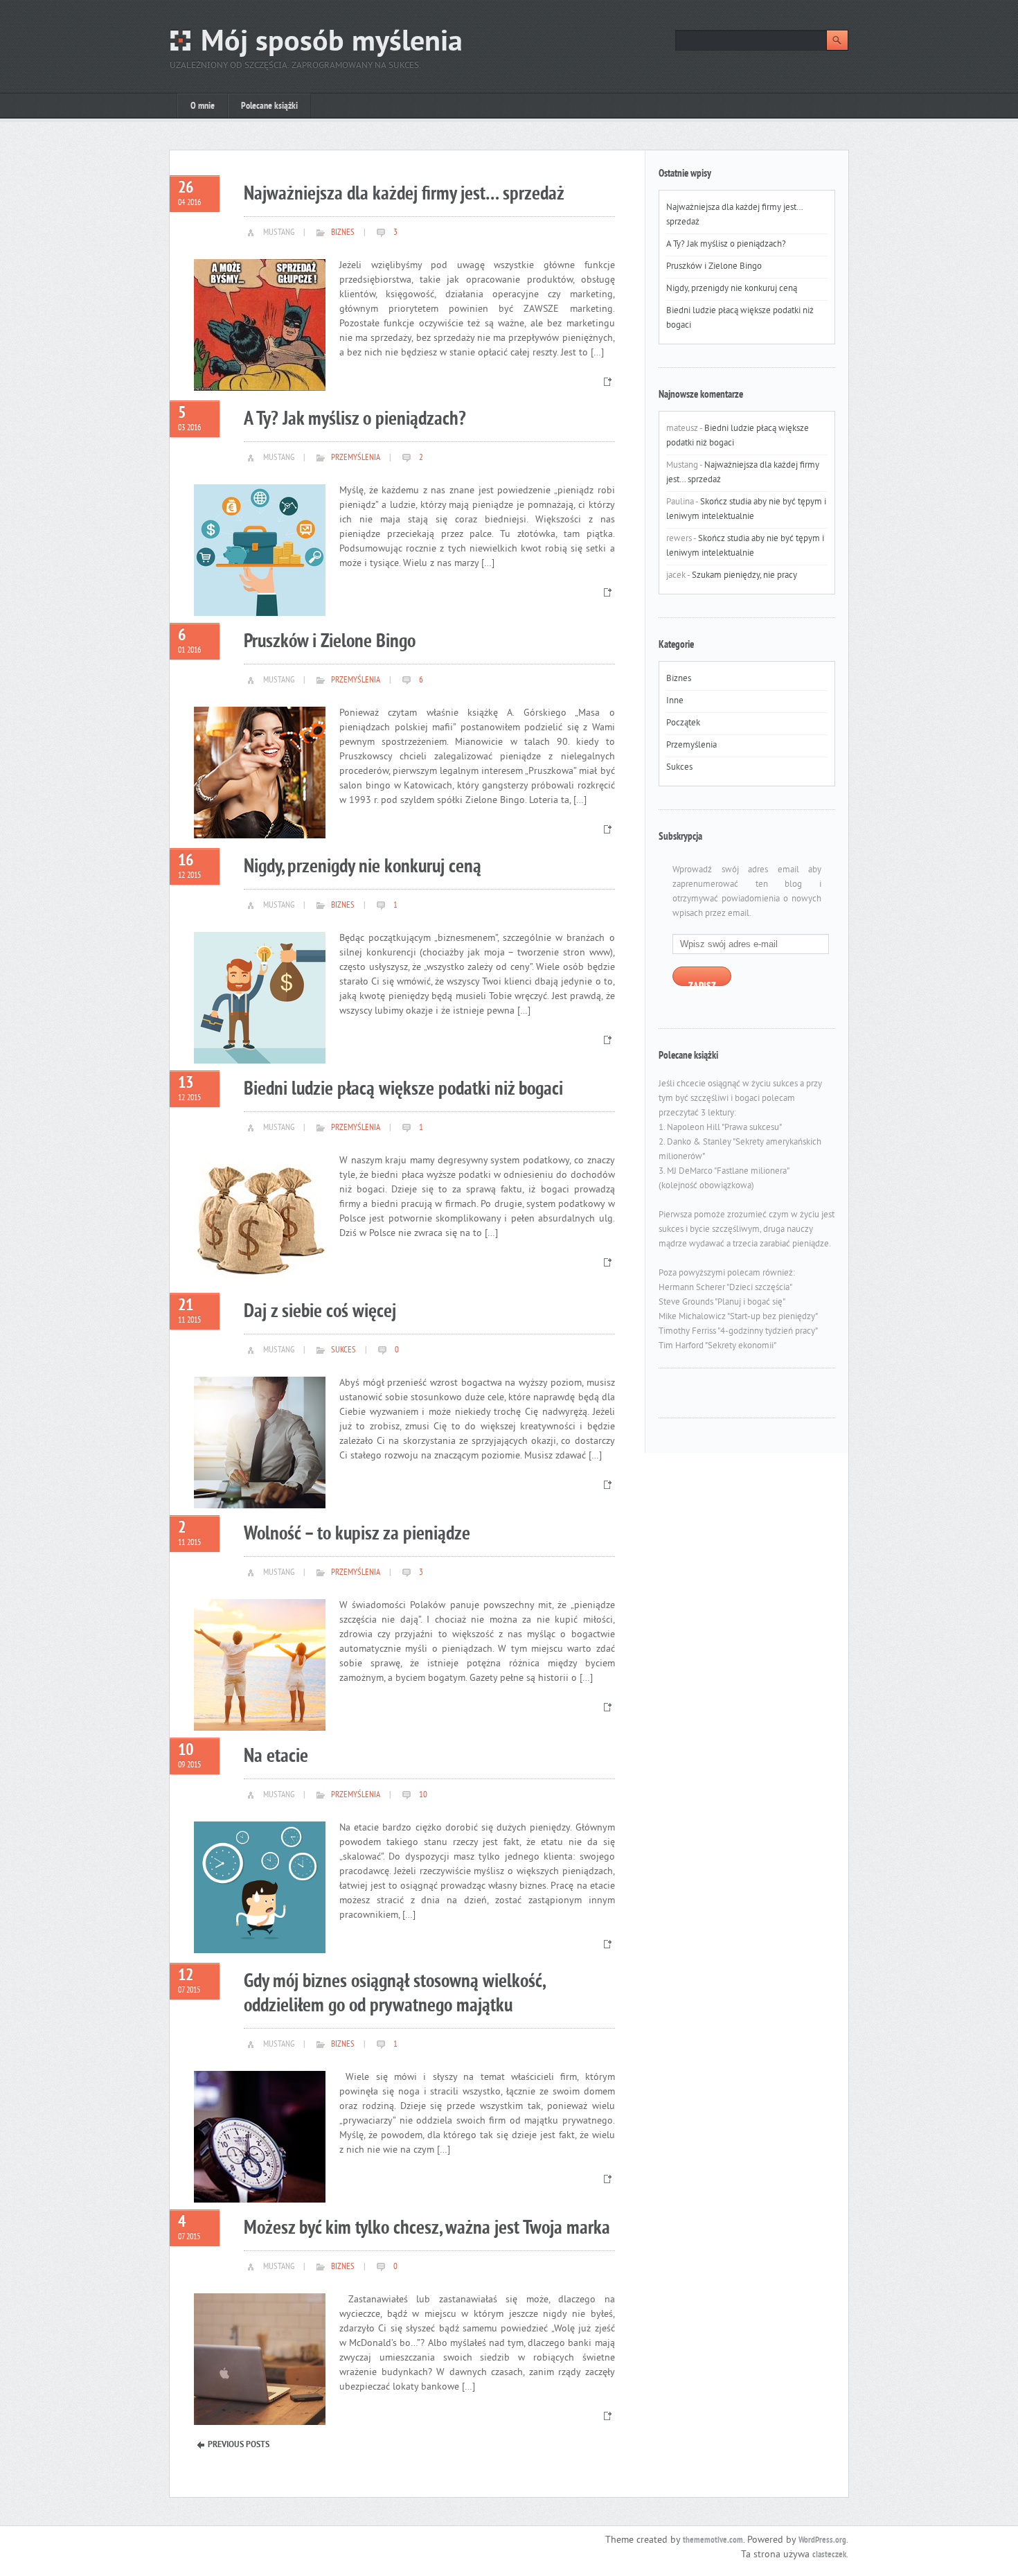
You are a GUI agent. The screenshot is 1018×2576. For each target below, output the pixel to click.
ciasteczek (829, 2555)
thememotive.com (713, 2541)
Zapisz (702, 983)
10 (422, 1795)
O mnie (203, 106)
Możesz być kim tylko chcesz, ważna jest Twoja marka (427, 2229)
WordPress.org (822, 2541)
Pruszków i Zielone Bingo (330, 642)
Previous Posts (239, 2445)
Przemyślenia (356, 458)
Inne (675, 701)
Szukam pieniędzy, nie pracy (744, 576)
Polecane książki (269, 106)
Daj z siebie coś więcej (320, 1312)
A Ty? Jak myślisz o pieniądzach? (355, 420)
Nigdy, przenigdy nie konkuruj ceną (363, 867)
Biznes (343, 233)
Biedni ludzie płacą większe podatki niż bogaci (403, 1089)
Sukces (343, 1350)
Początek (683, 723)
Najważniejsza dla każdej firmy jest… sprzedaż (404, 194)
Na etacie (276, 1757)
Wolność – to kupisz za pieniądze (357, 1534)
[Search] (837, 40)
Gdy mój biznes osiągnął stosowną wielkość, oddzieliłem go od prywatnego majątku (394, 1994)
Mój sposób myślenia (332, 43)
